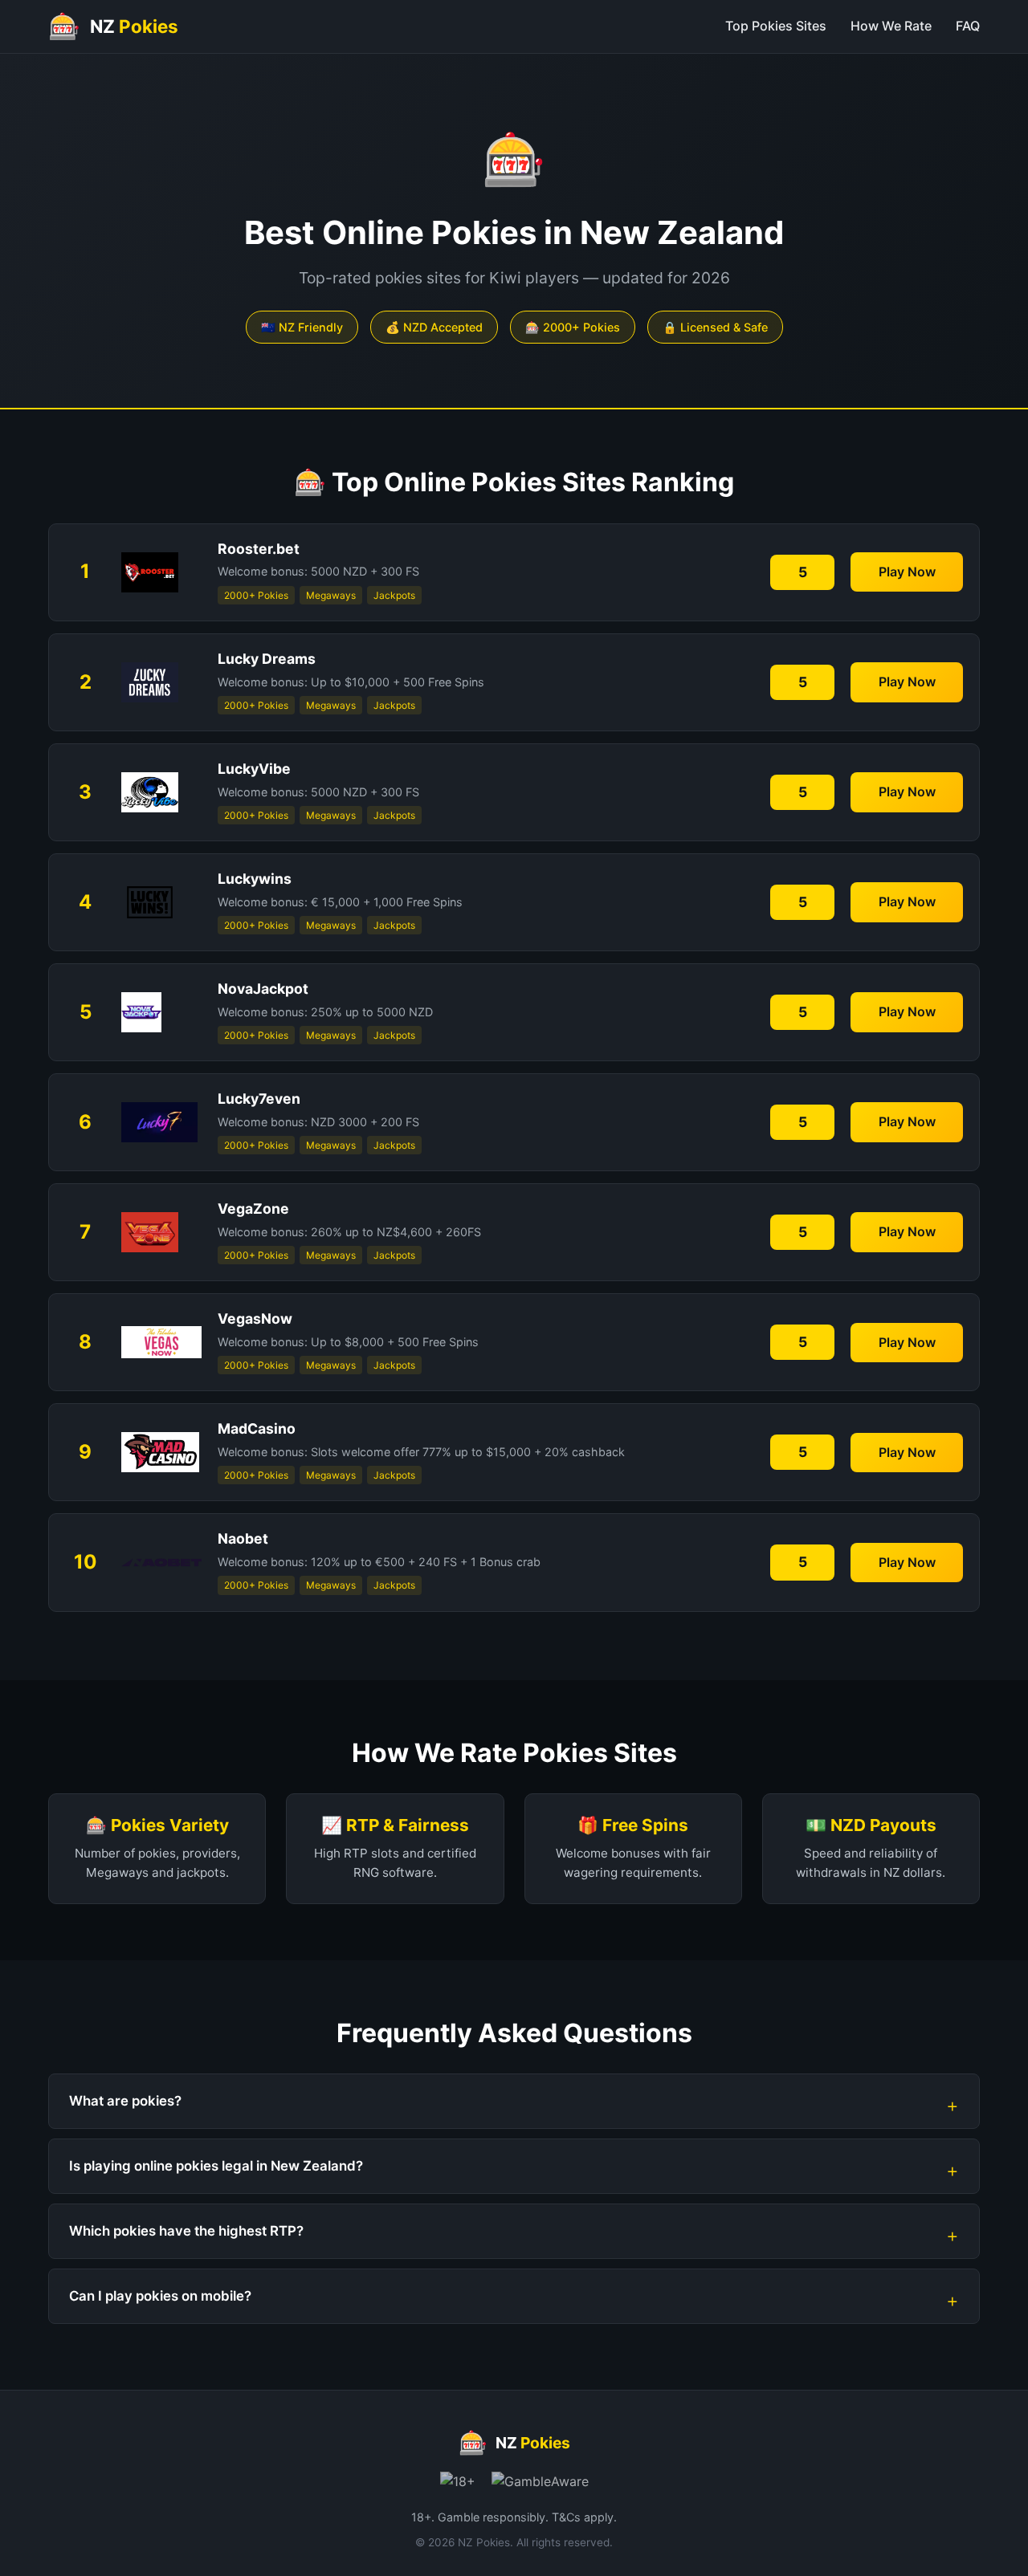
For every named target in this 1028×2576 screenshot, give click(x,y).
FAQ (968, 26)
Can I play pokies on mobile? (160, 2296)
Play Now (907, 572)
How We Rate (891, 26)
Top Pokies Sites (776, 26)
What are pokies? (125, 2101)
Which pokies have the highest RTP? (186, 2231)
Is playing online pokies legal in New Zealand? (216, 2166)
